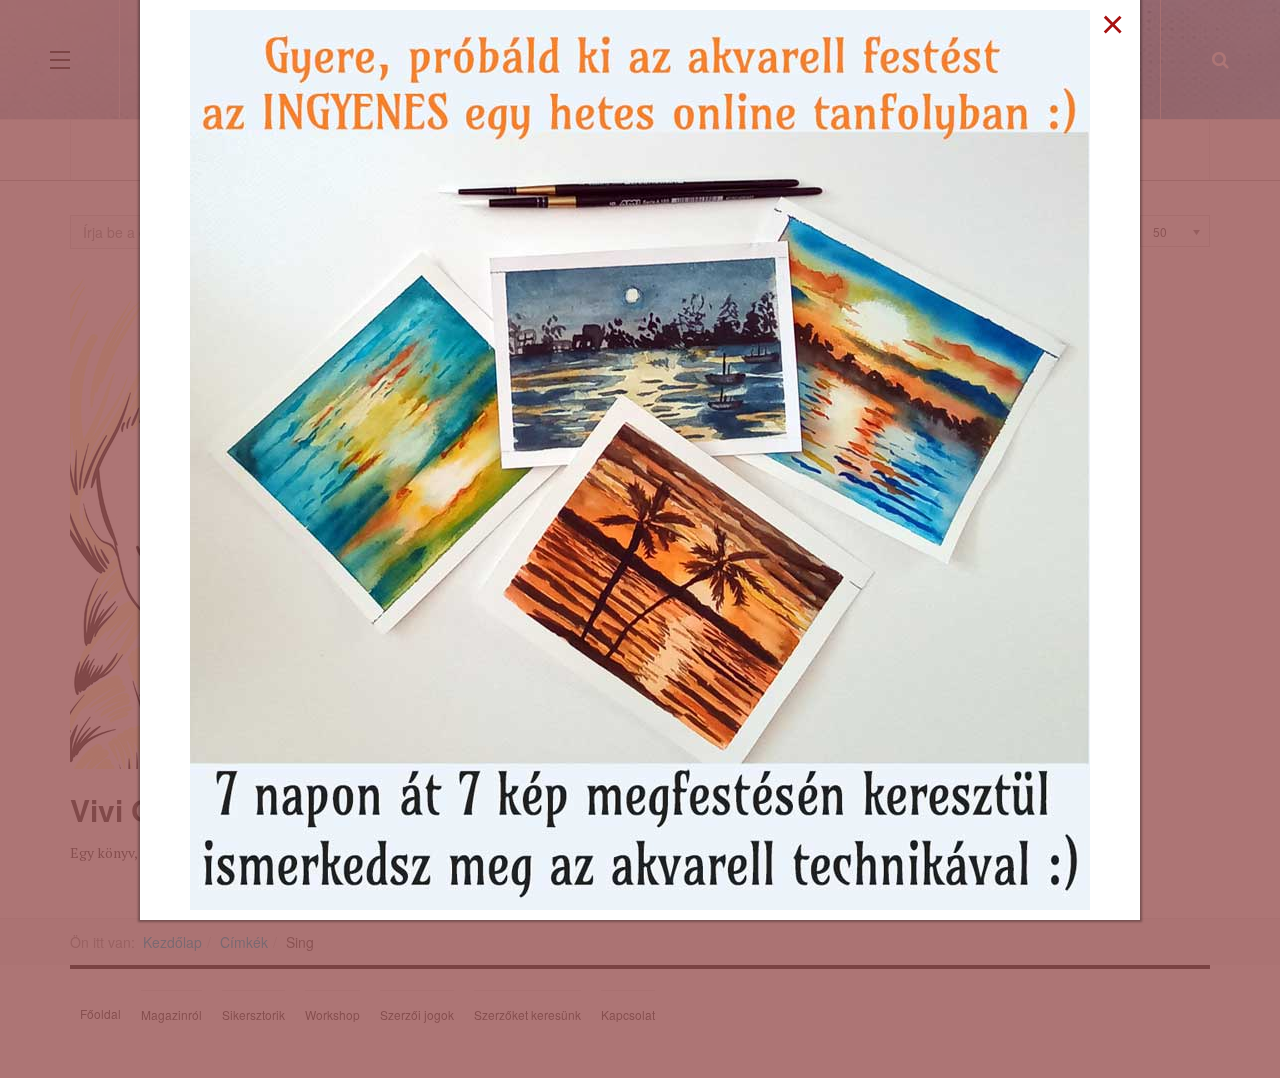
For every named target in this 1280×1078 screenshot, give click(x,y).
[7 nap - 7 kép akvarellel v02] (640, 458)
